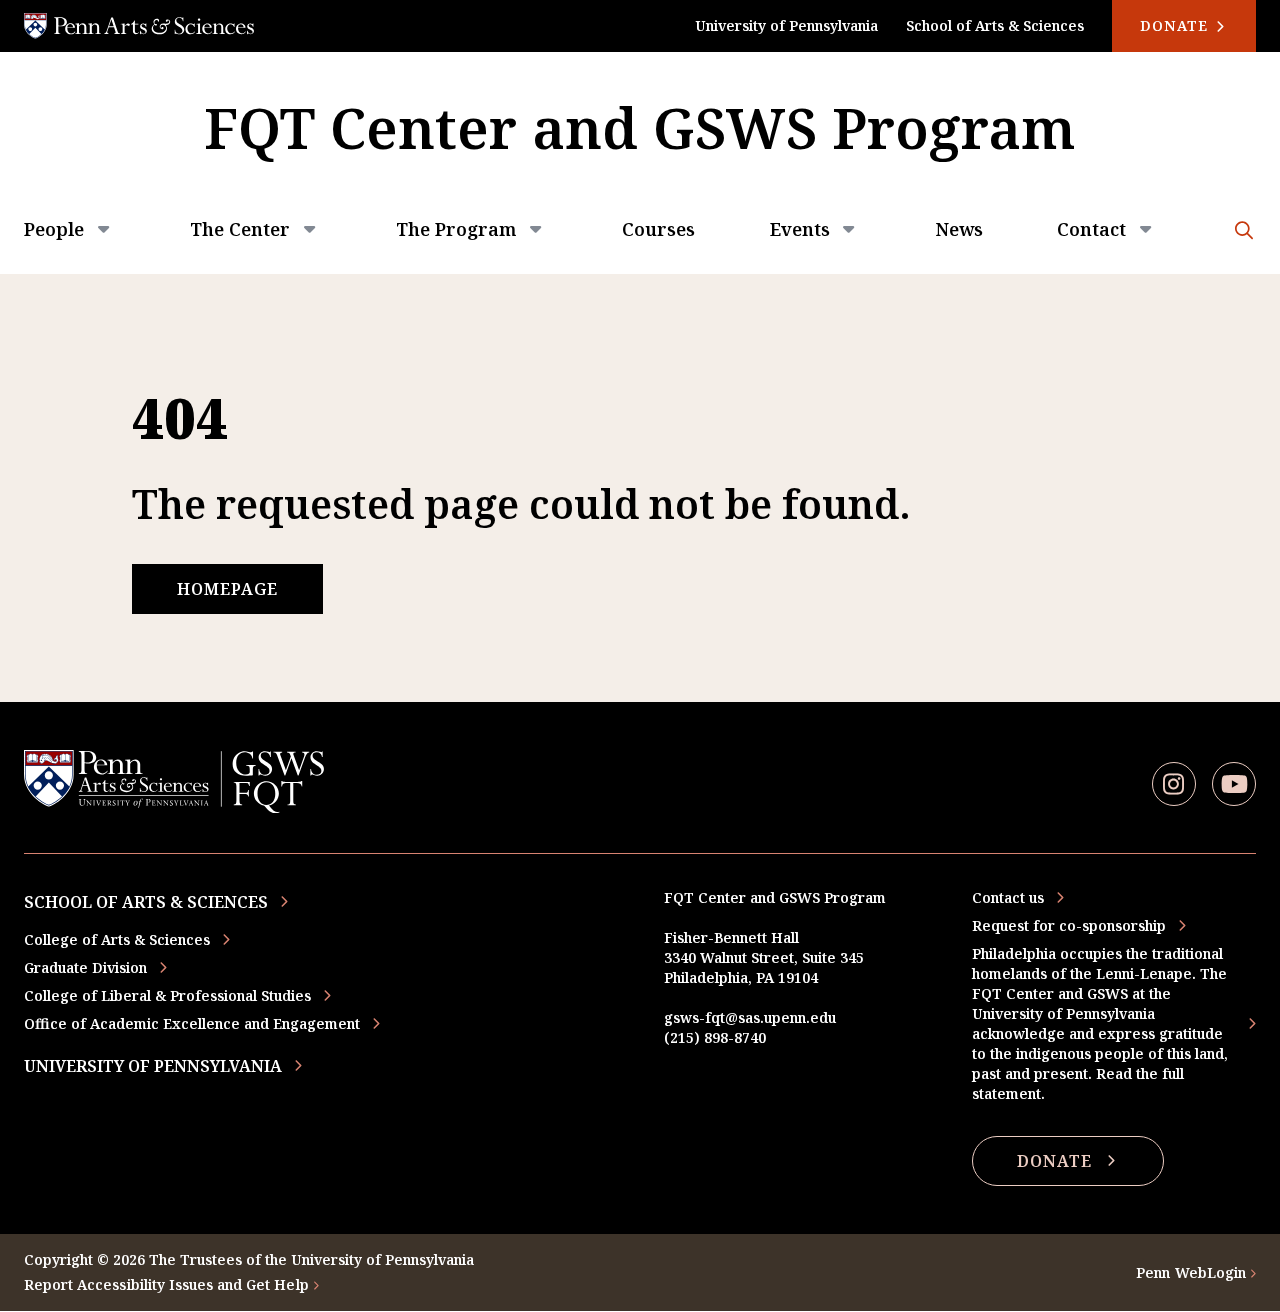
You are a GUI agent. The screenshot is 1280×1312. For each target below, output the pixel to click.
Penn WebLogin (1191, 1272)
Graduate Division (85, 967)
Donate (1176, 25)
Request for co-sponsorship (1069, 925)
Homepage (227, 589)
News (959, 229)
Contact (1091, 229)
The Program (456, 229)
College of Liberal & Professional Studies (167, 995)
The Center (240, 229)
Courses (658, 229)
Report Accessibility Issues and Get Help (166, 1284)
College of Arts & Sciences (117, 939)
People (54, 229)
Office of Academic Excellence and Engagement (192, 1023)
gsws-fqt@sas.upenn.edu (750, 1017)
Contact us (1008, 897)
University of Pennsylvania (786, 25)
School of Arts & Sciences (995, 25)
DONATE (1054, 1161)
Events (800, 229)
